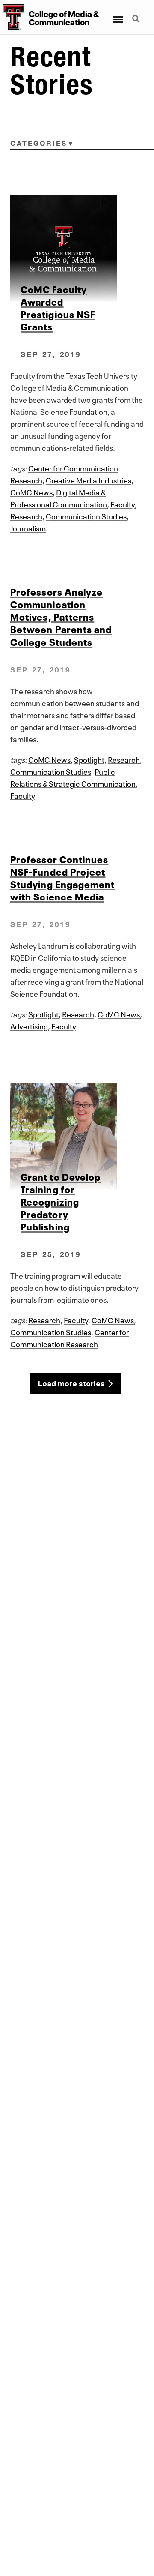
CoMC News (31, 492)
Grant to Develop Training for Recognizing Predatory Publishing (61, 1201)
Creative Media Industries (89, 480)
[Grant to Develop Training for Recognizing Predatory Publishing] (77, 1137)
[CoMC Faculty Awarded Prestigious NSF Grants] (77, 249)
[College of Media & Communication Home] (12, 17)
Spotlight (89, 759)
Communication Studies (86, 516)
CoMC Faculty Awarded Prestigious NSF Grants (58, 307)
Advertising (29, 1026)
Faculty (123, 504)
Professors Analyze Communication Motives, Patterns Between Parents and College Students (61, 616)
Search (137, 14)
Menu (117, 14)
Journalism (28, 528)
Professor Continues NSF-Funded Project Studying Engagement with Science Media (63, 877)
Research (26, 516)
